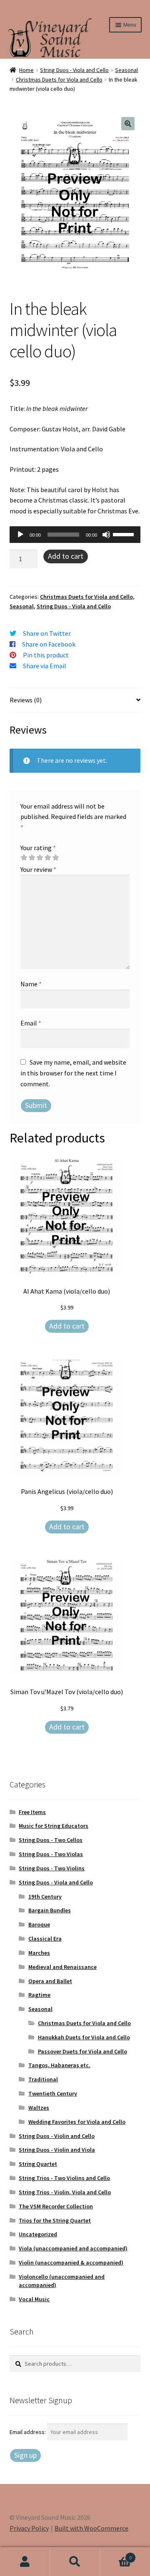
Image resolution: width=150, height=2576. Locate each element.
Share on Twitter (47, 633)
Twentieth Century (53, 2093)
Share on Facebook (49, 644)
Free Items (32, 1812)
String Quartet (38, 2164)
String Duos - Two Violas (51, 1854)
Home (26, 70)
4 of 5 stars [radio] (47, 858)
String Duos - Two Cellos (51, 1840)
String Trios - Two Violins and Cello (64, 2178)
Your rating (38, 848)
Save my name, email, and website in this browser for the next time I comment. (73, 1073)
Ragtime (39, 1995)
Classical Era (45, 1939)
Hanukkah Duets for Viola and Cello (84, 2037)
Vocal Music (34, 2299)
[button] (128, 124)
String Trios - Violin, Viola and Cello (65, 2192)
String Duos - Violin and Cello (57, 2136)
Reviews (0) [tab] (26, 700)
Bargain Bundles (50, 1910)
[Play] (20, 535)
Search (75, 2562)
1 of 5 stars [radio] (24, 858)
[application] (75, 535)
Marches (39, 1953)
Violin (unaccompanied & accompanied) (71, 2262)
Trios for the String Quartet (55, 2220)
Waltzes (39, 2108)
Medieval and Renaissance (62, 1967)
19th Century (45, 1897)
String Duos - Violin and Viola (57, 2150)
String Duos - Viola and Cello (74, 70)
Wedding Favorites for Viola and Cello (77, 2122)
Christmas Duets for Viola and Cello (59, 80)
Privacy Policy (29, 2528)
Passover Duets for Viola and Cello (82, 2051)
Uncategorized (38, 2234)
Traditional (43, 2079)
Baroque (39, 1924)
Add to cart (66, 556)
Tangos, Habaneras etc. (59, 2065)
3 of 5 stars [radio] (40, 858)
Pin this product (46, 655)
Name (31, 984)
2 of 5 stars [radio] (32, 858)
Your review (38, 869)
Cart (116, 2555)
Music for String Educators (54, 1826)
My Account (25, 2562)
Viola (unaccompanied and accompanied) (73, 2248)
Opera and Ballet (50, 1981)
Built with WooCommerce (91, 2528)
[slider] (125, 534)
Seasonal (126, 70)
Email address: (28, 2432)
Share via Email (45, 666)
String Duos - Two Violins (52, 1868)
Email (31, 1023)
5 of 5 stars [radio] (55, 858)
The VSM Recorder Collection (56, 2206)
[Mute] (106, 535)
